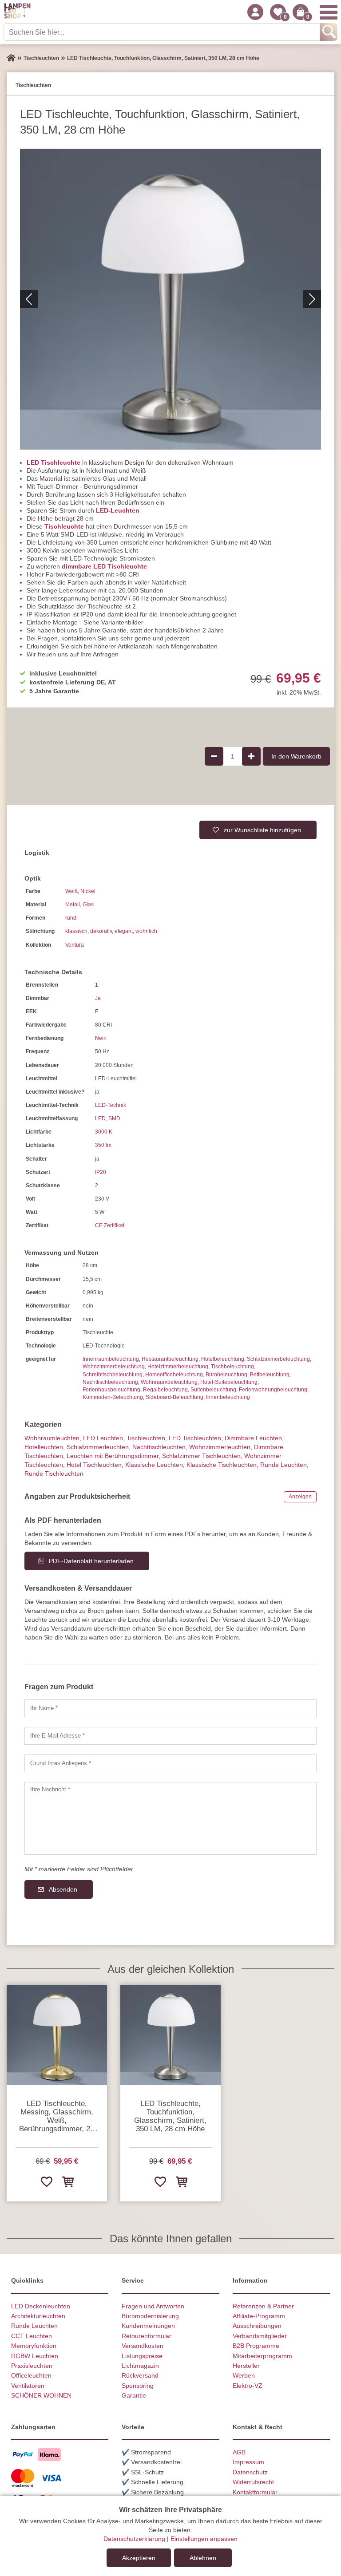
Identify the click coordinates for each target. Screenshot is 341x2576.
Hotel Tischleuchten (94, 1465)
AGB (239, 2452)
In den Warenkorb (296, 756)
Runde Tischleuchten (54, 1474)
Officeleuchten (31, 2375)
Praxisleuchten (32, 2366)
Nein (101, 1038)
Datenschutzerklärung (134, 2539)
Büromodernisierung (150, 2316)
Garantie (134, 2395)
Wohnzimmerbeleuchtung (114, 1367)
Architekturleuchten (38, 2316)
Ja (98, 998)
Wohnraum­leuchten (52, 1438)
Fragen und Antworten (153, 2306)
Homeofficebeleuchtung (174, 1375)
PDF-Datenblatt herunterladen (91, 1561)
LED (100, 1118)
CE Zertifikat (110, 1225)
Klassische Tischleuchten (222, 1465)
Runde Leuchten (284, 1465)
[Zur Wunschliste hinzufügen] (46, 2181)
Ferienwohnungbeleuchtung (273, 1390)
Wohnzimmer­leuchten (220, 1447)
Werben (244, 2375)
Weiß (71, 891)
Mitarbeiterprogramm (262, 2356)
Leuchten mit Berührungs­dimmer (113, 1456)
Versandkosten (143, 2346)
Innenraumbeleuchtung (111, 1359)
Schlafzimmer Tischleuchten (201, 1456)
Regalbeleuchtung (165, 1390)
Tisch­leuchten (146, 1438)
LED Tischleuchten (195, 1438)
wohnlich (146, 931)
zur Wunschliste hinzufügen (262, 830)
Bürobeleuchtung (226, 1375)
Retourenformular (147, 2336)
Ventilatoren (28, 2386)
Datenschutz (250, 2472)
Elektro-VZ (248, 2386)
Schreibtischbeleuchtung (113, 1375)
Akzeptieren (139, 2558)
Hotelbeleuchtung (223, 1359)
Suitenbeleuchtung (213, 1390)
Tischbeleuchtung (232, 1367)
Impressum (248, 2462)
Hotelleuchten (44, 1447)
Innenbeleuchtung (228, 1397)
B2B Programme (256, 2346)
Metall (73, 905)
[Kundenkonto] (255, 12)
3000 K (104, 1132)
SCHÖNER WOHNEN (41, 2395)
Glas (88, 905)
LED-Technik (111, 1105)
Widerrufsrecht (253, 2482)
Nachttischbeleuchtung (110, 1382)
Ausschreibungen (257, 2326)
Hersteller (246, 2366)
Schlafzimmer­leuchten (98, 1447)
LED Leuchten (103, 1438)
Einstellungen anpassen (204, 2539)
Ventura (75, 945)
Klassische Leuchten (154, 1465)
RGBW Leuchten (35, 2356)
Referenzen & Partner (263, 2306)
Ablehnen (203, 2558)
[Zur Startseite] (11, 58)
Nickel (88, 891)
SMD (114, 1118)
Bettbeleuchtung (270, 1375)
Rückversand (140, 2375)
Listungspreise (142, 2356)
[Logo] (17, 12)
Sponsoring (138, 2386)
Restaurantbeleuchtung (170, 1359)
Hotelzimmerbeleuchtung (178, 1367)
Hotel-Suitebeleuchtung (229, 1382)
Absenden (63, 1889)
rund (71, 918)
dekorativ (101, 931)
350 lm (103, 1145)
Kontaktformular (255, 2492)
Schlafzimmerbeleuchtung (278, 1359)
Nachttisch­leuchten (159, 1447)
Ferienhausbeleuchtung (111, 1390)
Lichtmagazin (140, 2366)
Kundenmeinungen (148, 2326)
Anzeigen (300, 1497)
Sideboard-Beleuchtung (174, 1397)
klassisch (76, 931)
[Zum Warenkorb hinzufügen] (67, 2181)
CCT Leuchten (32, 2336)
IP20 (101, 1172)
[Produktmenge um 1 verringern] (214, 756)
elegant (124, 931)
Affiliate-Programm (259, 2316)
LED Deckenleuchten (41, 2306)
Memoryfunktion (34, 2346)
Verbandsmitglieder (260, 2336)
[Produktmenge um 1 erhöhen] (251, 756)
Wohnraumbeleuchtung (169, 1382)
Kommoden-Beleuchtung (113, 1397)
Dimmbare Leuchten (253, 1438)
